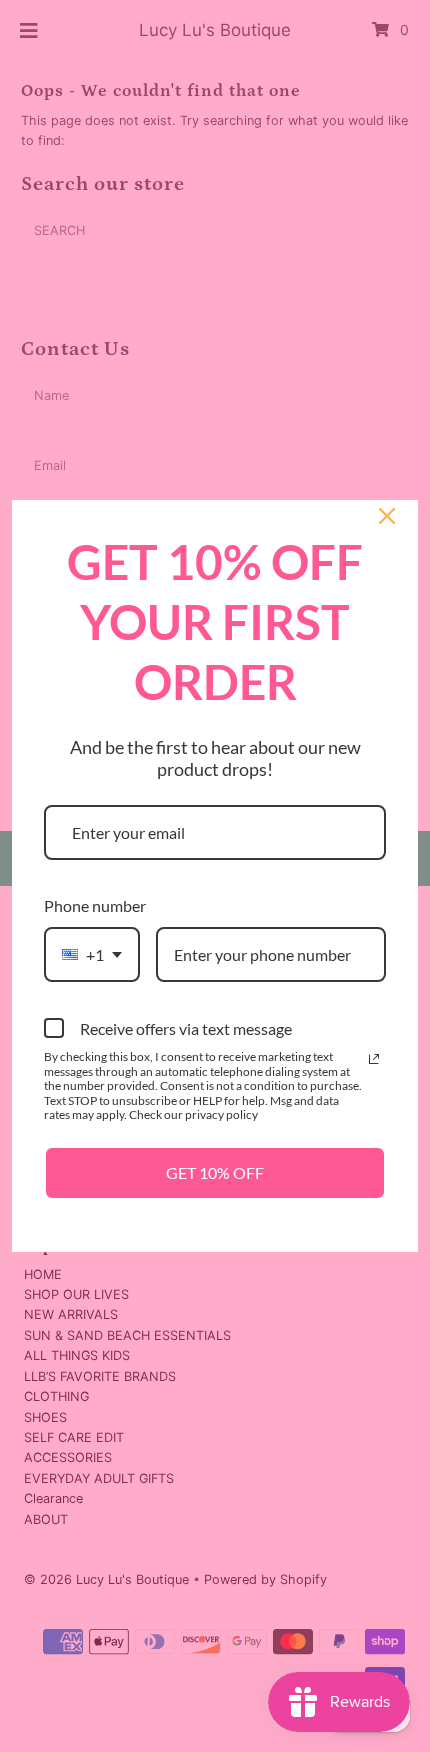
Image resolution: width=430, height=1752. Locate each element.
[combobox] (92, 954)
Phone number (95, 905)
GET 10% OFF (215, 1172)
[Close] (387, 516)
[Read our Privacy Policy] (374, 1059)
